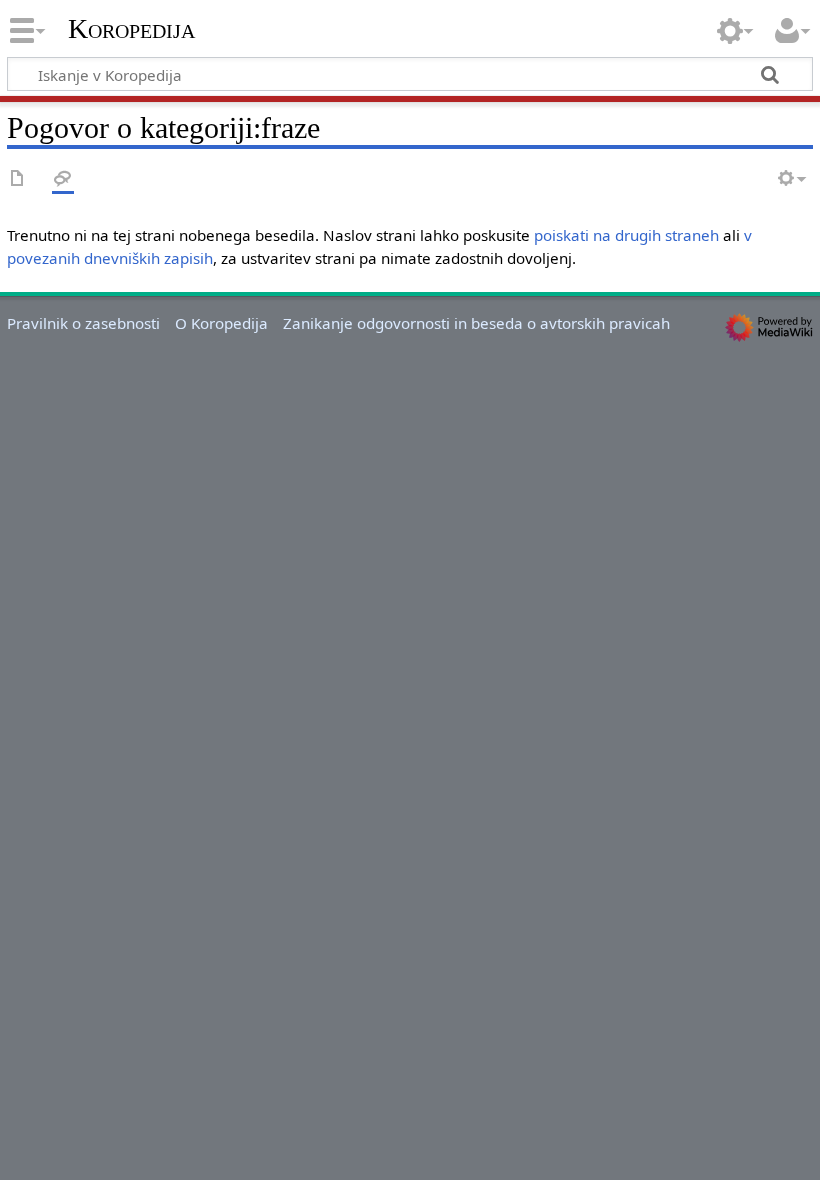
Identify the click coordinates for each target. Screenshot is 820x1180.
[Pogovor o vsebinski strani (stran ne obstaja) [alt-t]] (63, 179)
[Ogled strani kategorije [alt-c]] (18, 179)
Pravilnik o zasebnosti (83, 323)
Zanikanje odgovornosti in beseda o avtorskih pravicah (476, 323)
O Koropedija (221, 323)
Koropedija (131, 29)
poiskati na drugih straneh (626, 235)
